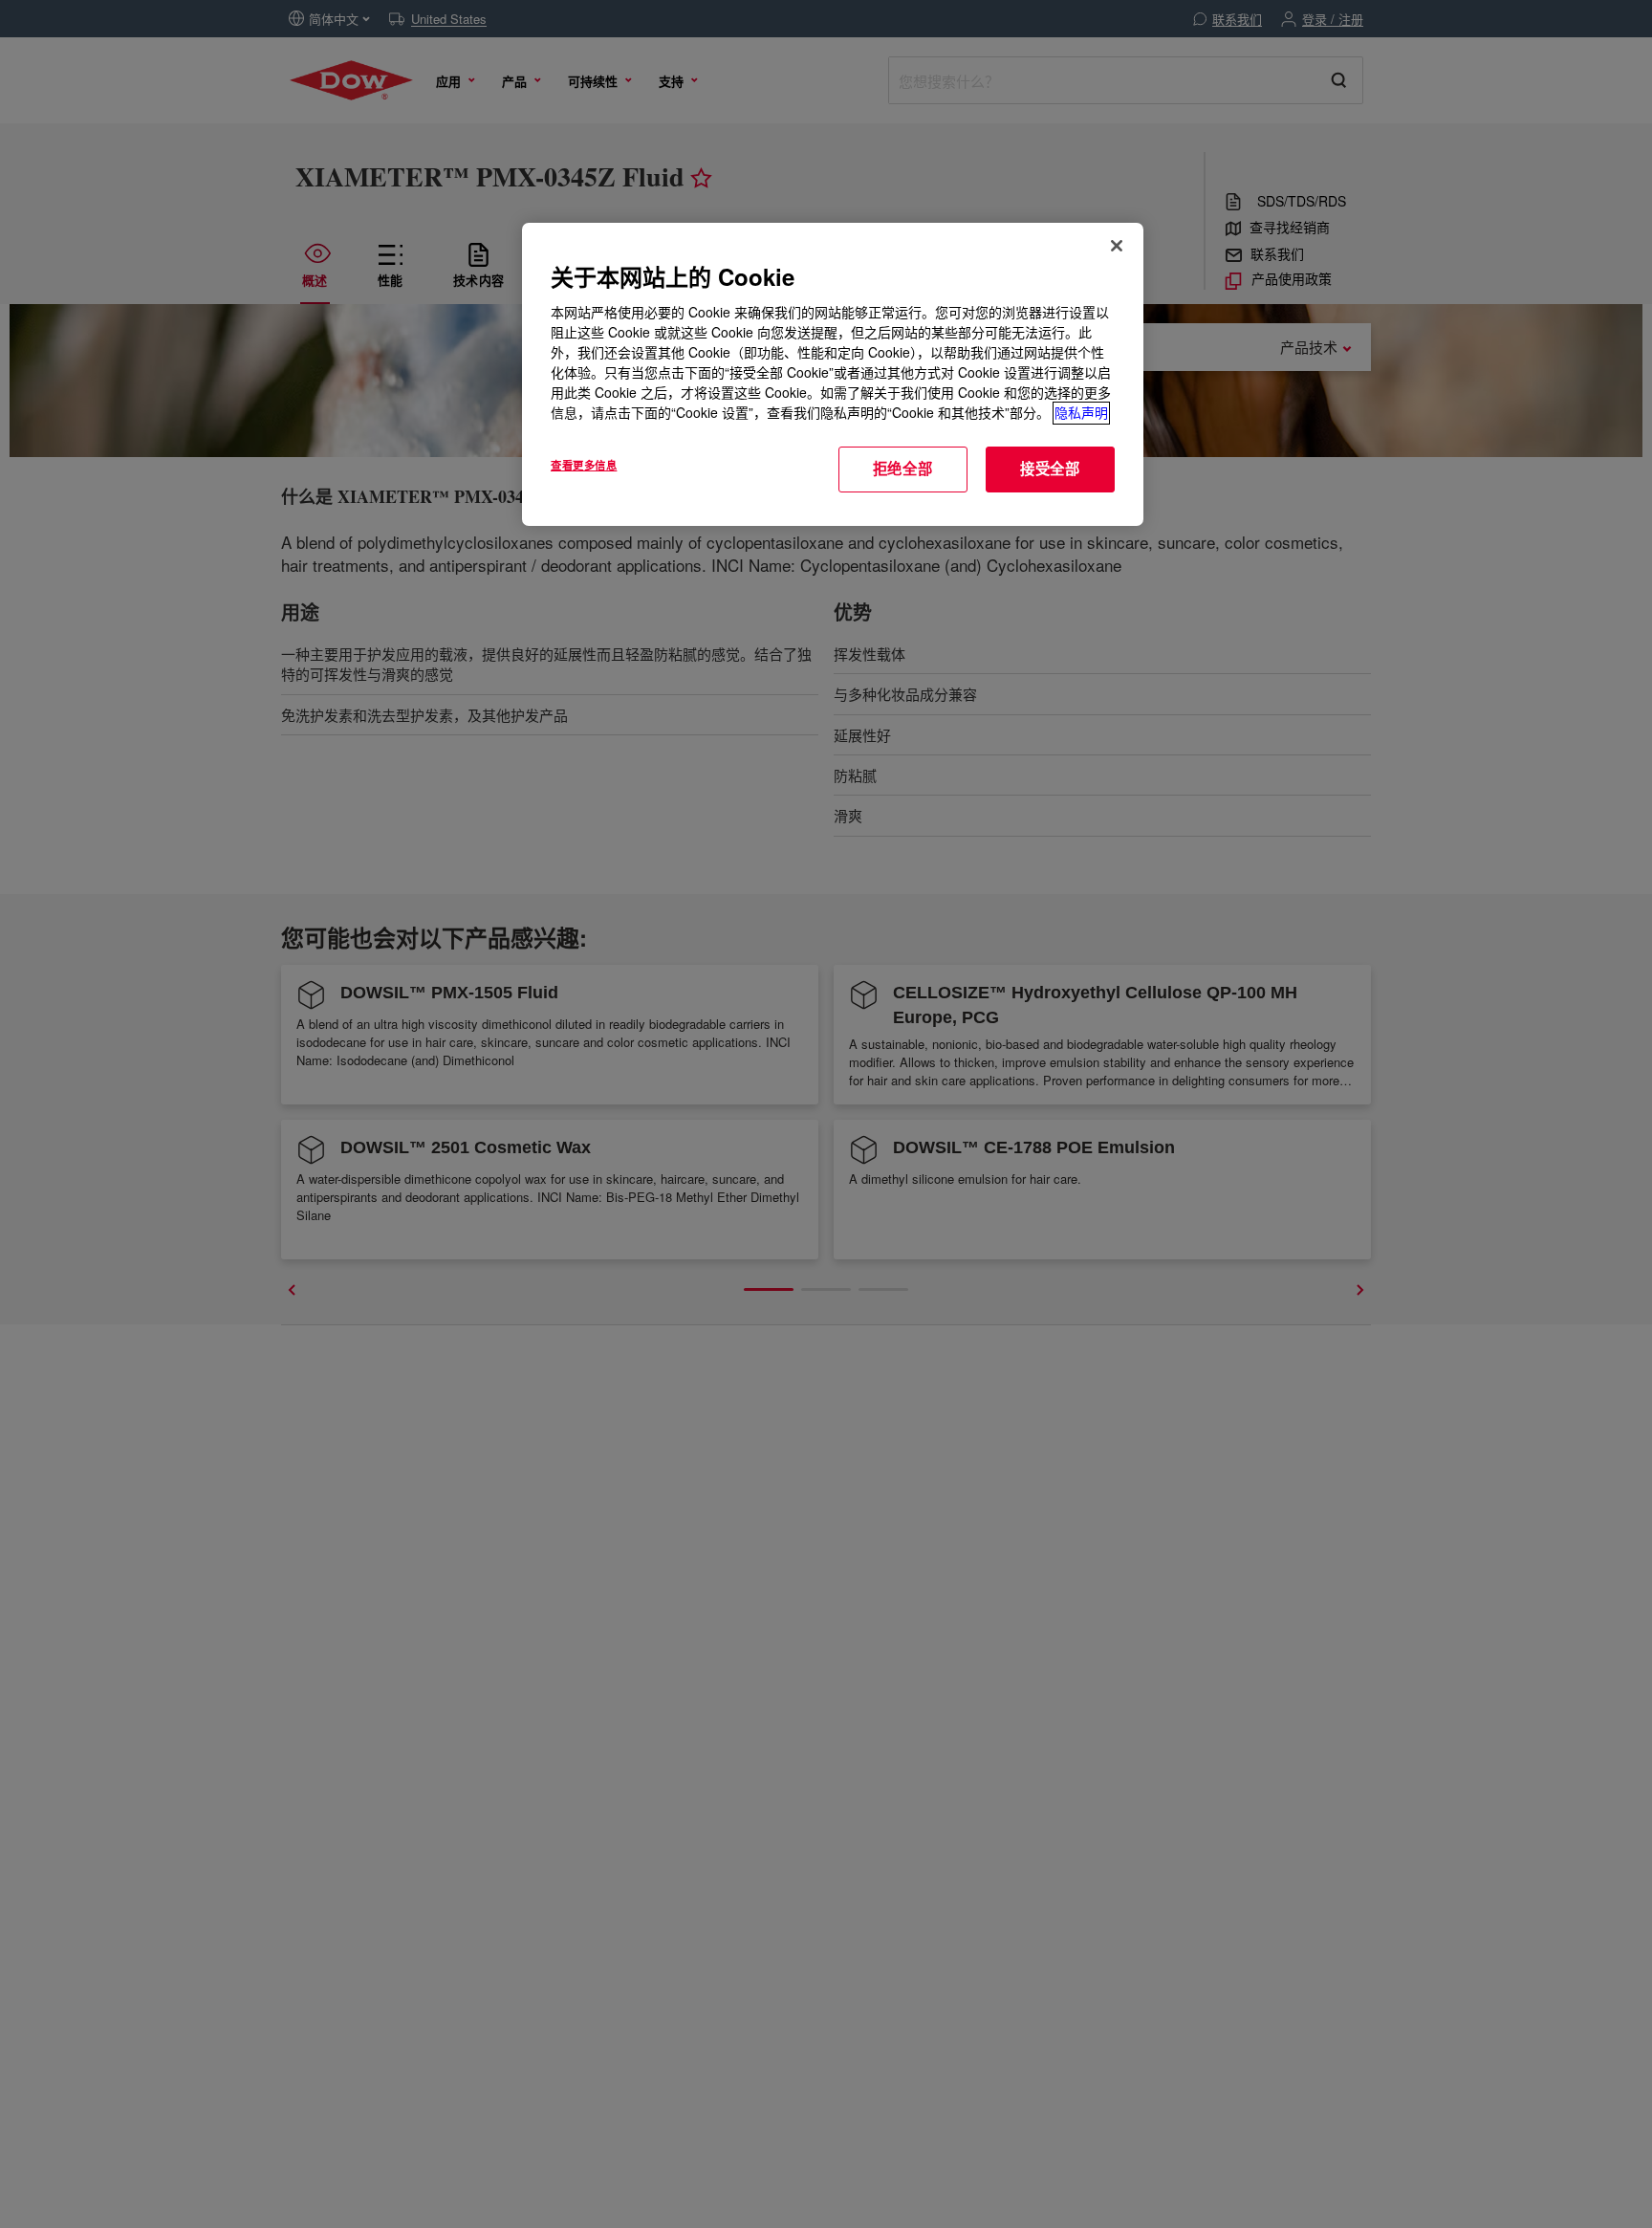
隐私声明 (1081, 413)
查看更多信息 (584, 466)
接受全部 (1050, 470)
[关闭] (1117, 246)
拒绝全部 (903, 470)
